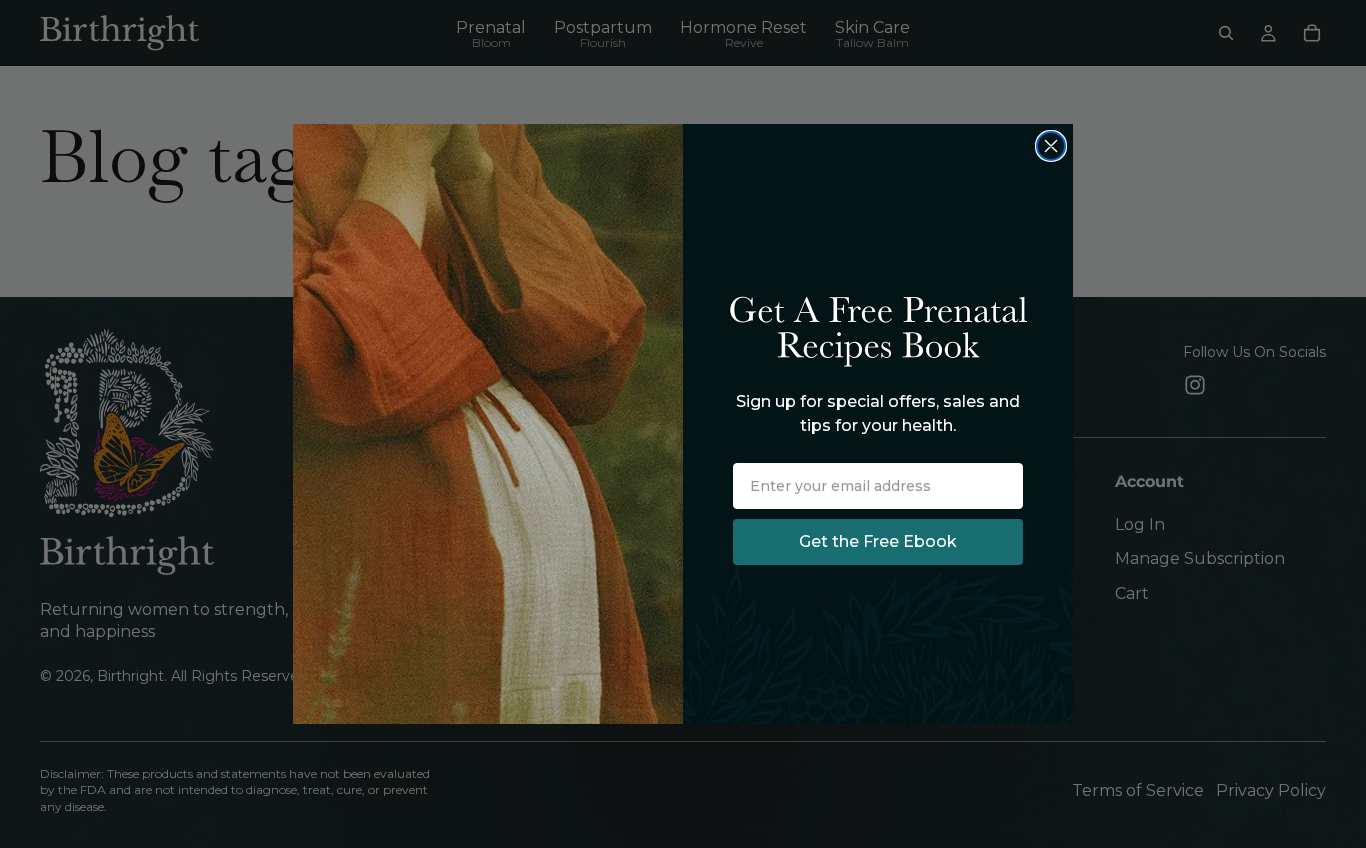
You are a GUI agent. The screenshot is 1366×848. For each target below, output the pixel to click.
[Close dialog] (1051, 146)
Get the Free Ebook (878, 541)
